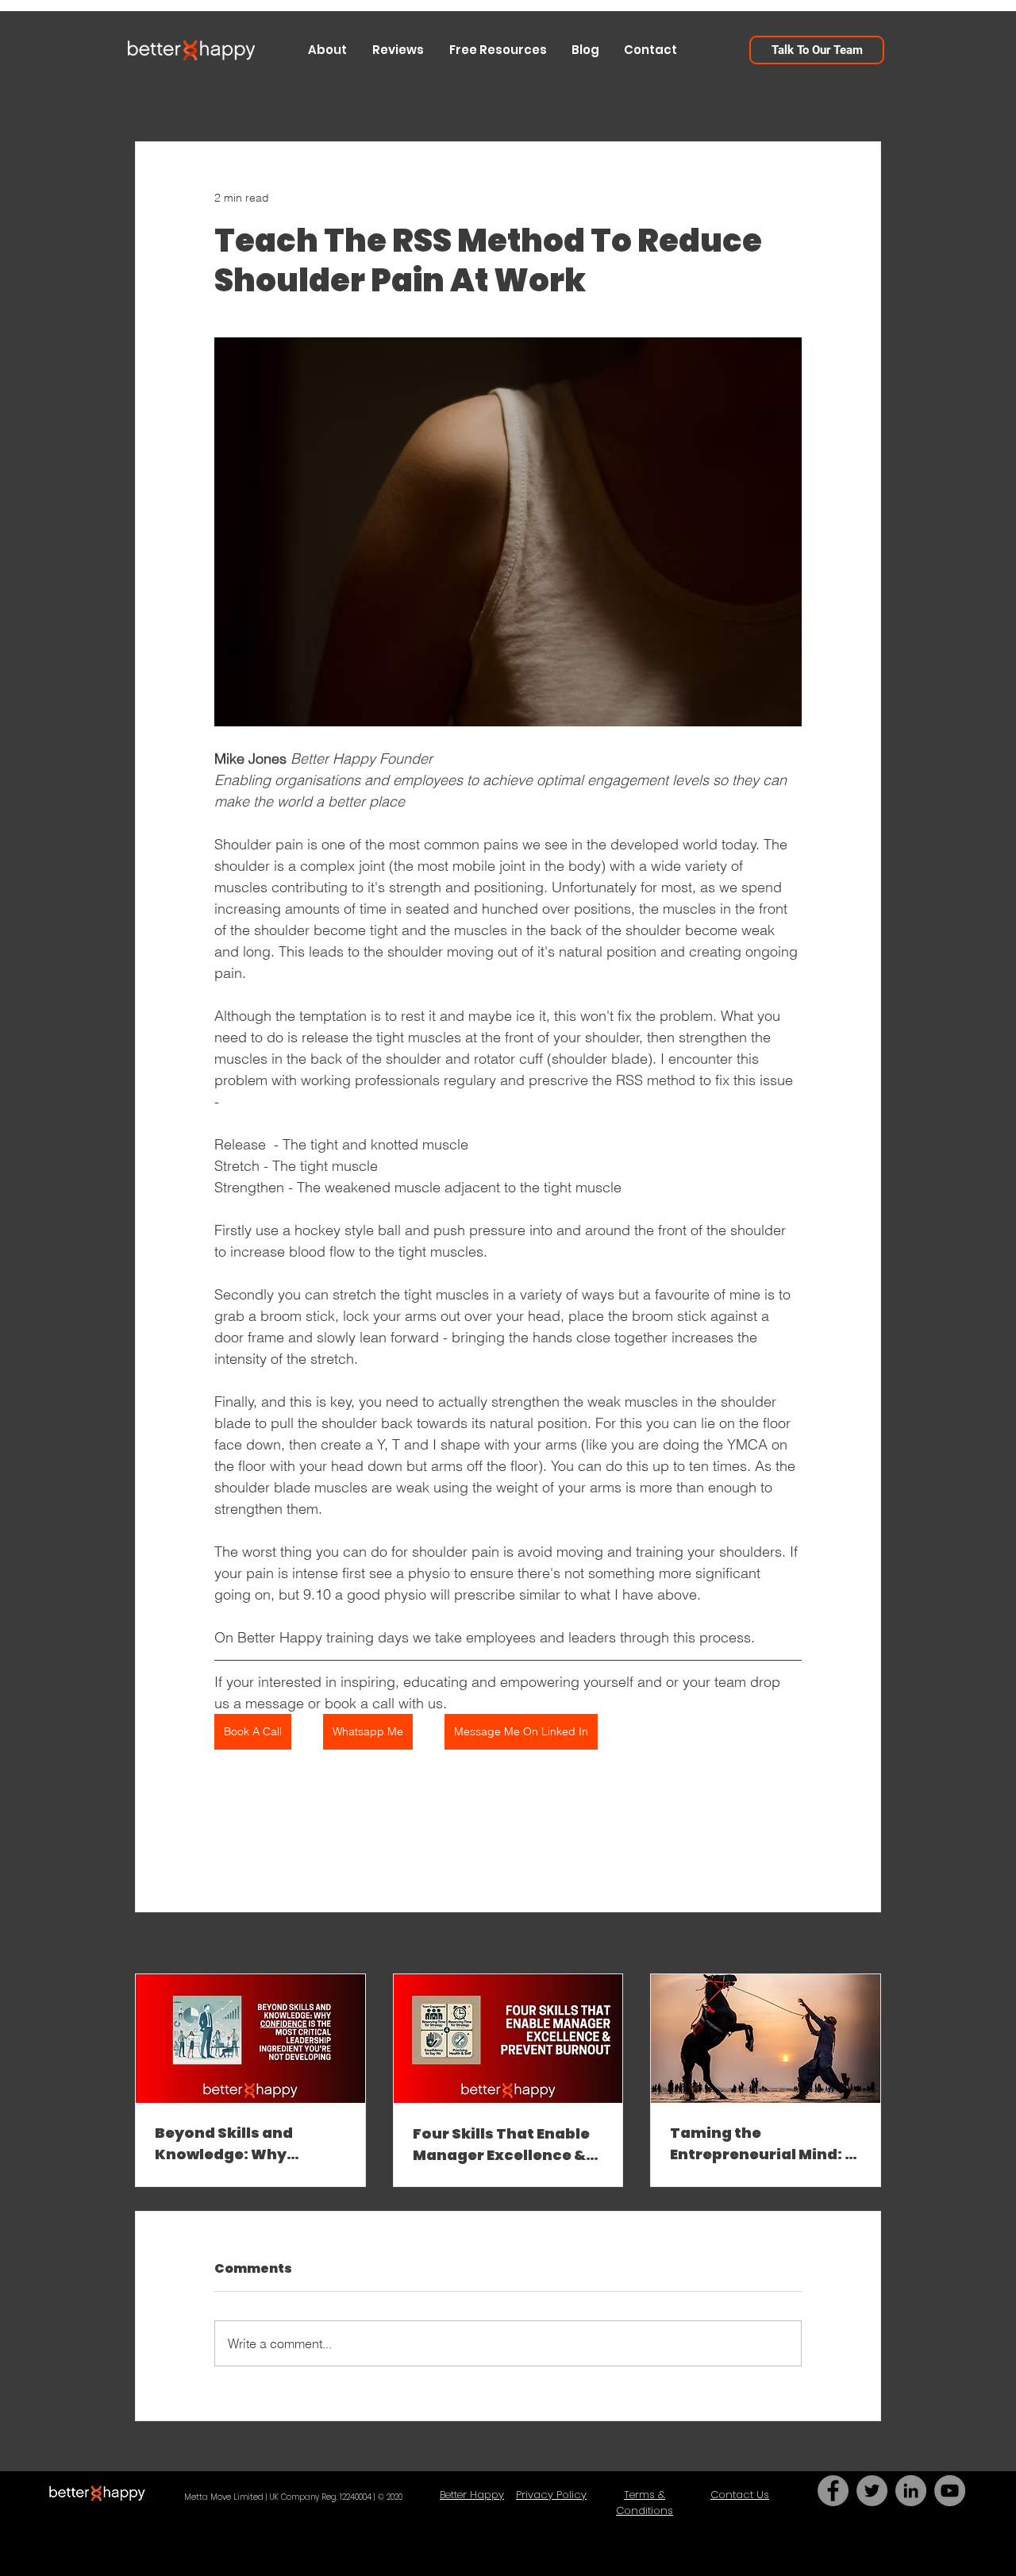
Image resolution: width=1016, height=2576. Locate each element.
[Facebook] (833, 2491)
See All (864, 1944)
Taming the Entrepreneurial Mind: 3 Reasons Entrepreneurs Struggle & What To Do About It (763, 2144)
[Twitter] (872, 2491)
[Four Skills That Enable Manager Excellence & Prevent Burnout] (508, 2039)
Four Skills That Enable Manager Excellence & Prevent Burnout (501, 2145)
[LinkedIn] (911, 2491)
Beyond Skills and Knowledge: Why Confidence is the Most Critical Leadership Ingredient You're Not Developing (244, 2144)
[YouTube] (950, 2491)
